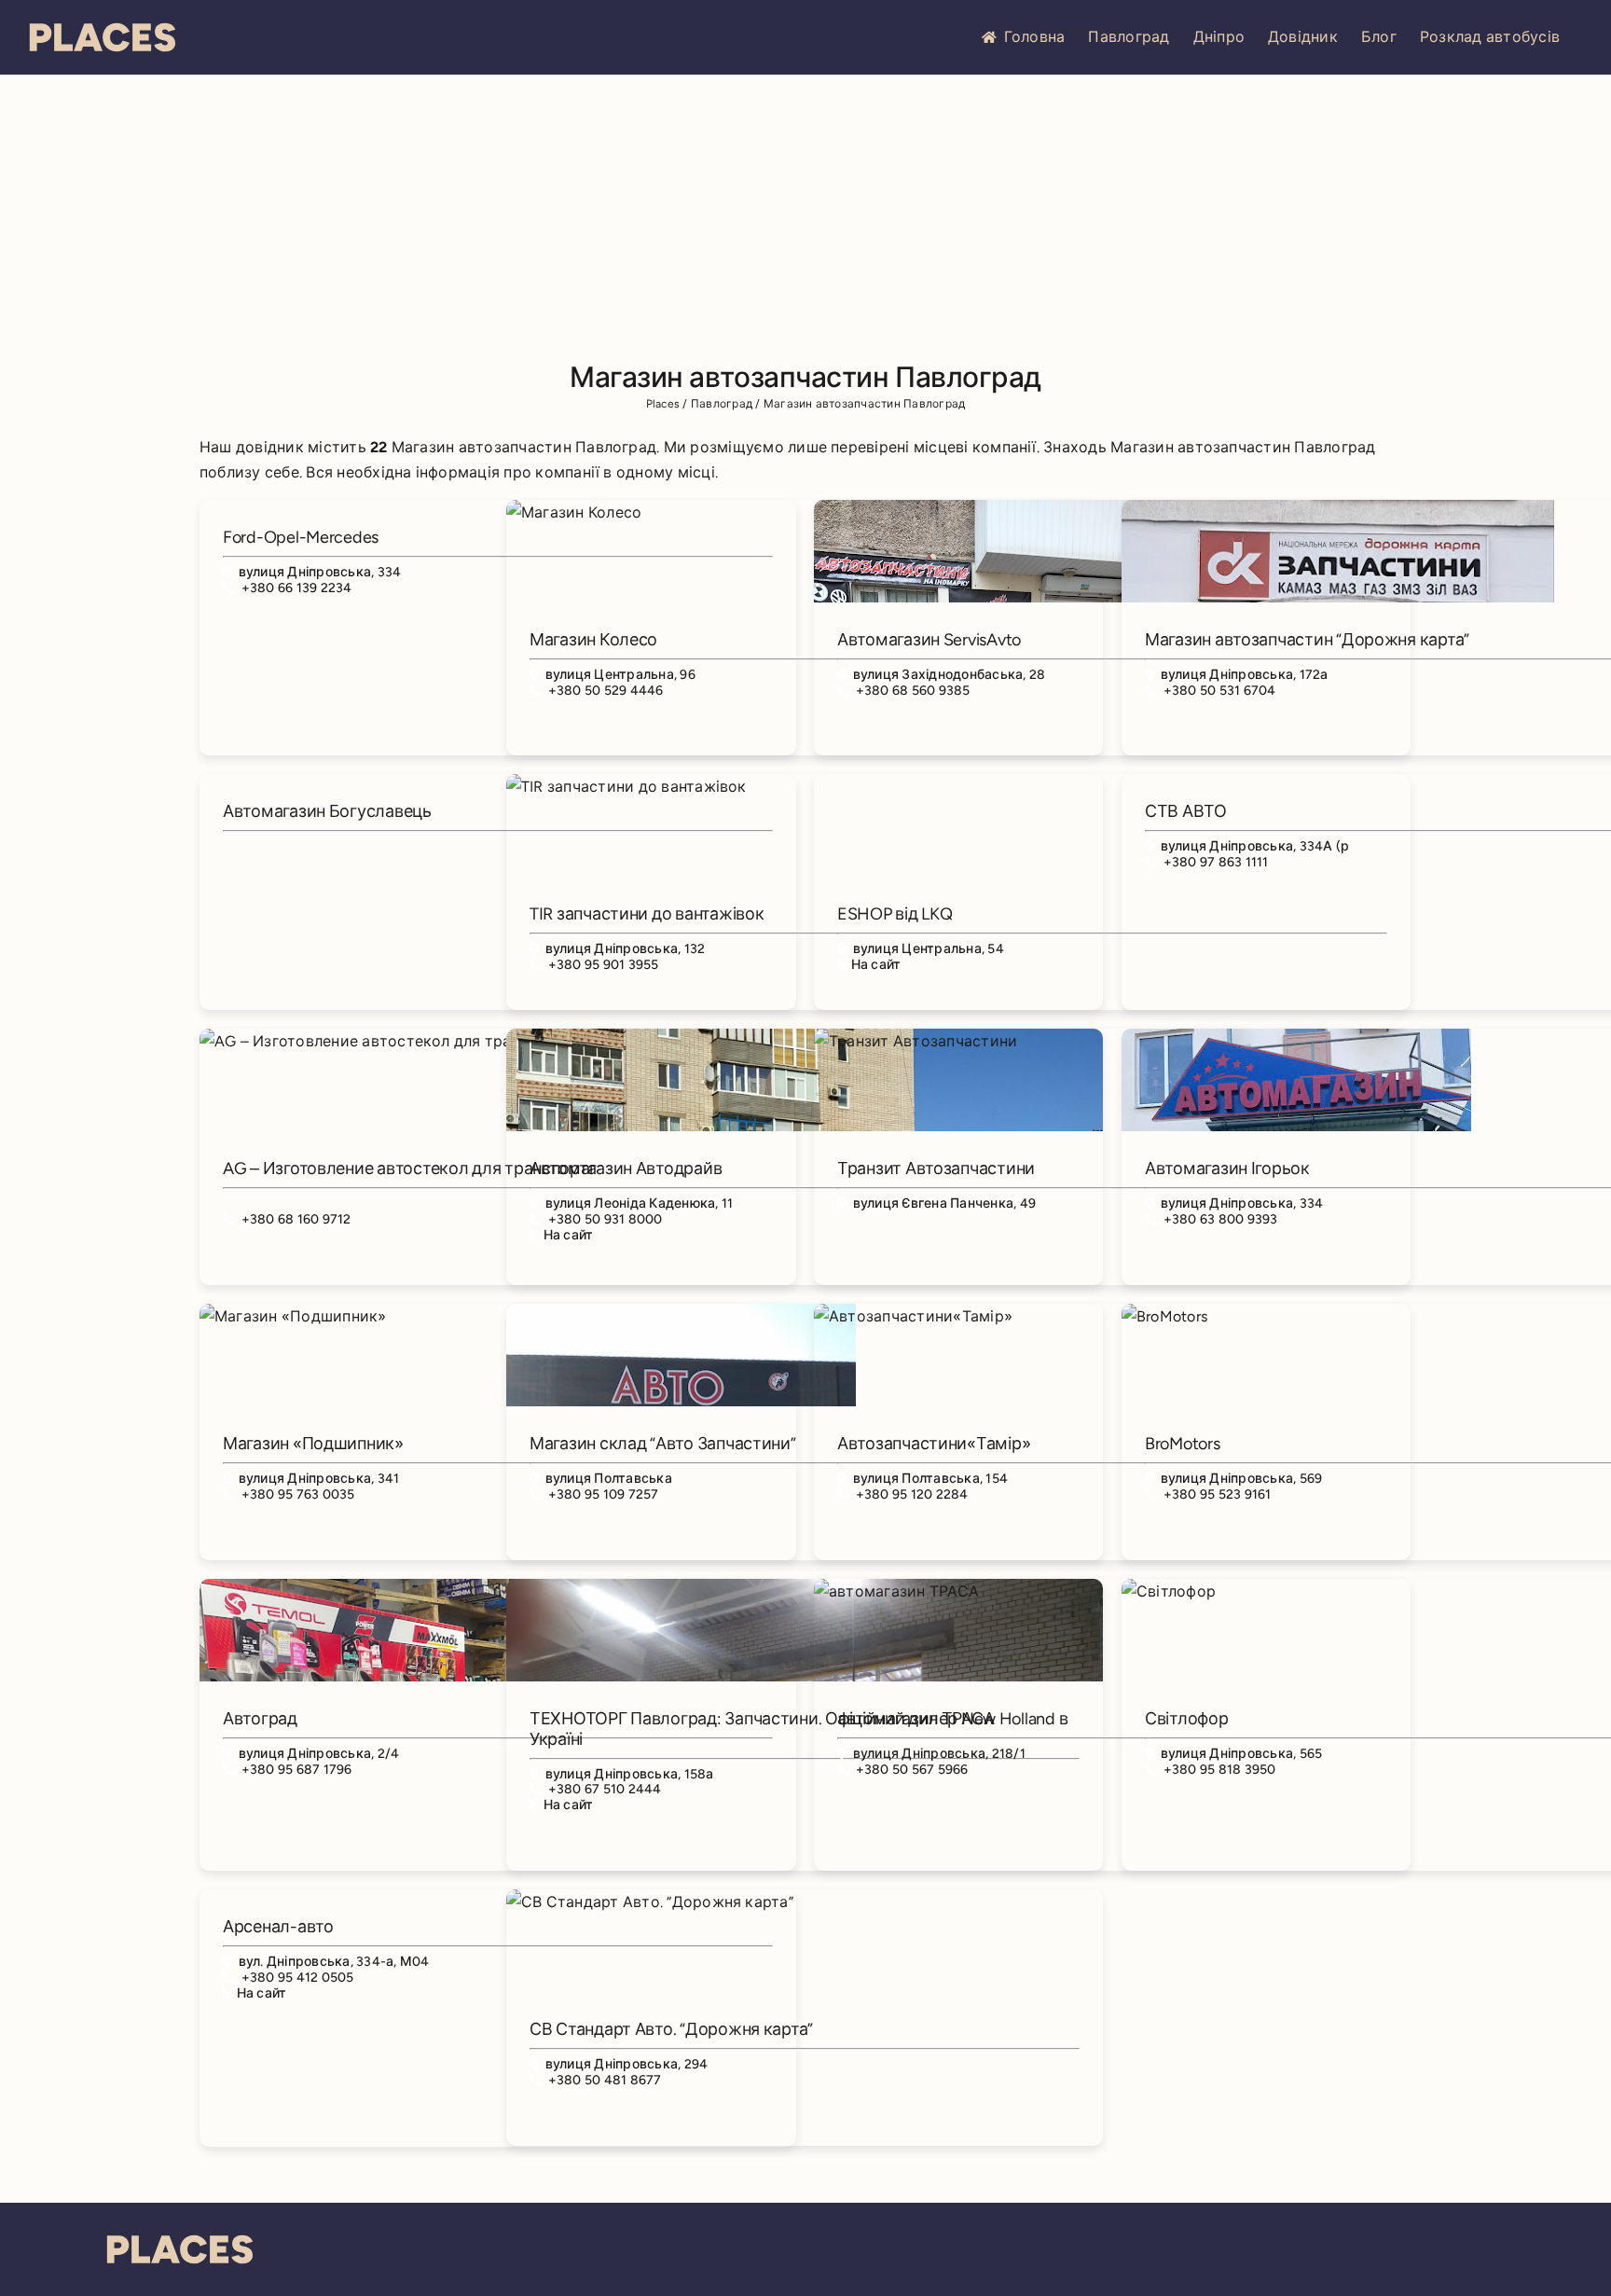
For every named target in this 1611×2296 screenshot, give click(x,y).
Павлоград (1129, 37)
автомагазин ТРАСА (916, 1719)
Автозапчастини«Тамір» (934, 1444)
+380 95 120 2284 (912, 1494)
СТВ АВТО (1186, 811)
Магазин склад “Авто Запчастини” (663, 1444)
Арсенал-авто (278, 1927)
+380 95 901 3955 (604, 965)
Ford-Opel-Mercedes (301, 537)
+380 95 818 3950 (1220, 1770)
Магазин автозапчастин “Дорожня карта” (1307, 640)
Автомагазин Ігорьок (1227, 1169)
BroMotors (1183, 1444)
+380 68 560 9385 (913, 691)
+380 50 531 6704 (1220, 691)
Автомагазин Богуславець (327, 811)
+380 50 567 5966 (912, 1770)
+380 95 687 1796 (297, 1770)
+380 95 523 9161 (1218, 1494)
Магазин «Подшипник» (313, 1444)
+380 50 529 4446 (606, 691)
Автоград (260, 1719)
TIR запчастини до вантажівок (647, 914)
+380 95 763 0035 (298, 1494)
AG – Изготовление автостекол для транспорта (409, 1169)
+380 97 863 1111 (1216, 862)
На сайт (876, 965)
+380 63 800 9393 (1221, 1219)
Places (663, 404)
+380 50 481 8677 (605, 2080)
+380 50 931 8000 (606, 1219)
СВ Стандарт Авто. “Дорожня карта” (671, 2029)
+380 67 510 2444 (605, 1789)
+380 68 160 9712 (296, 1219)
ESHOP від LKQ (895, 914)
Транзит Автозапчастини (936, 1169)
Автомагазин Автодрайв (626, 1169)
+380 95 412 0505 (298, 1978)
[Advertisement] (805, 214)
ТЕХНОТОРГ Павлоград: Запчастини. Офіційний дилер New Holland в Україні (799, 1729)
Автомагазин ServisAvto (929, 640)
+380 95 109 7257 (604, 1494)
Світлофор (1187, 1719)
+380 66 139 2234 (297, 588)
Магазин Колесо (593, 640)
